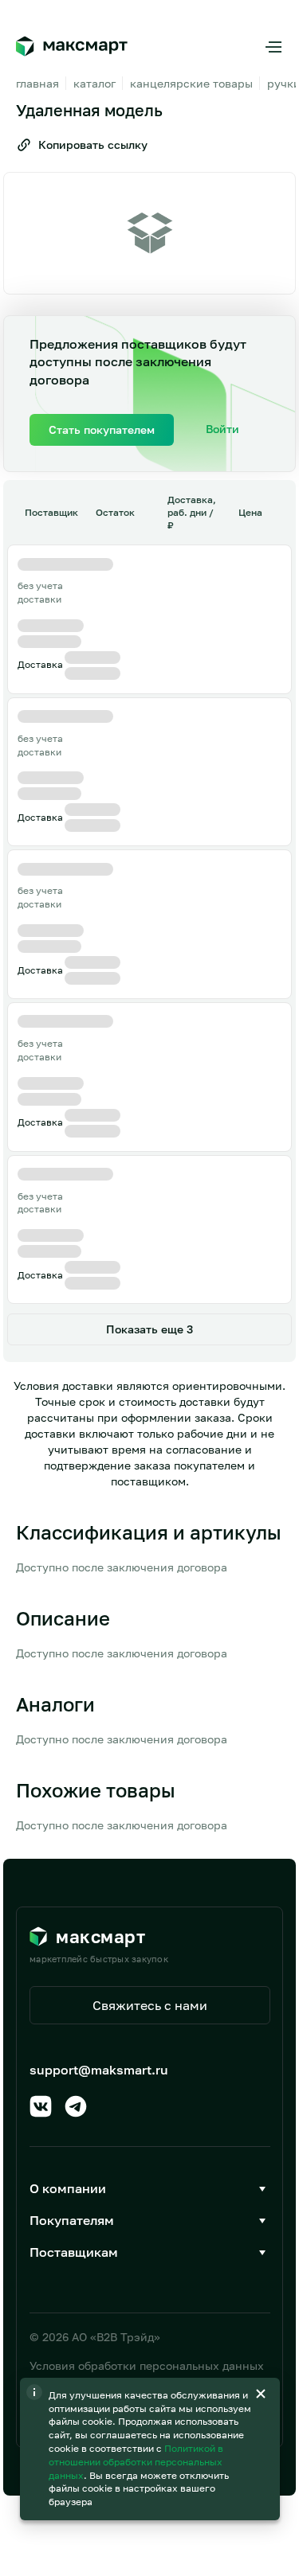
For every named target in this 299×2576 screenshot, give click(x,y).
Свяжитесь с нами (150, 2005)
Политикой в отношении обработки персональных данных (136, 2462)
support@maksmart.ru (99, 2070)
